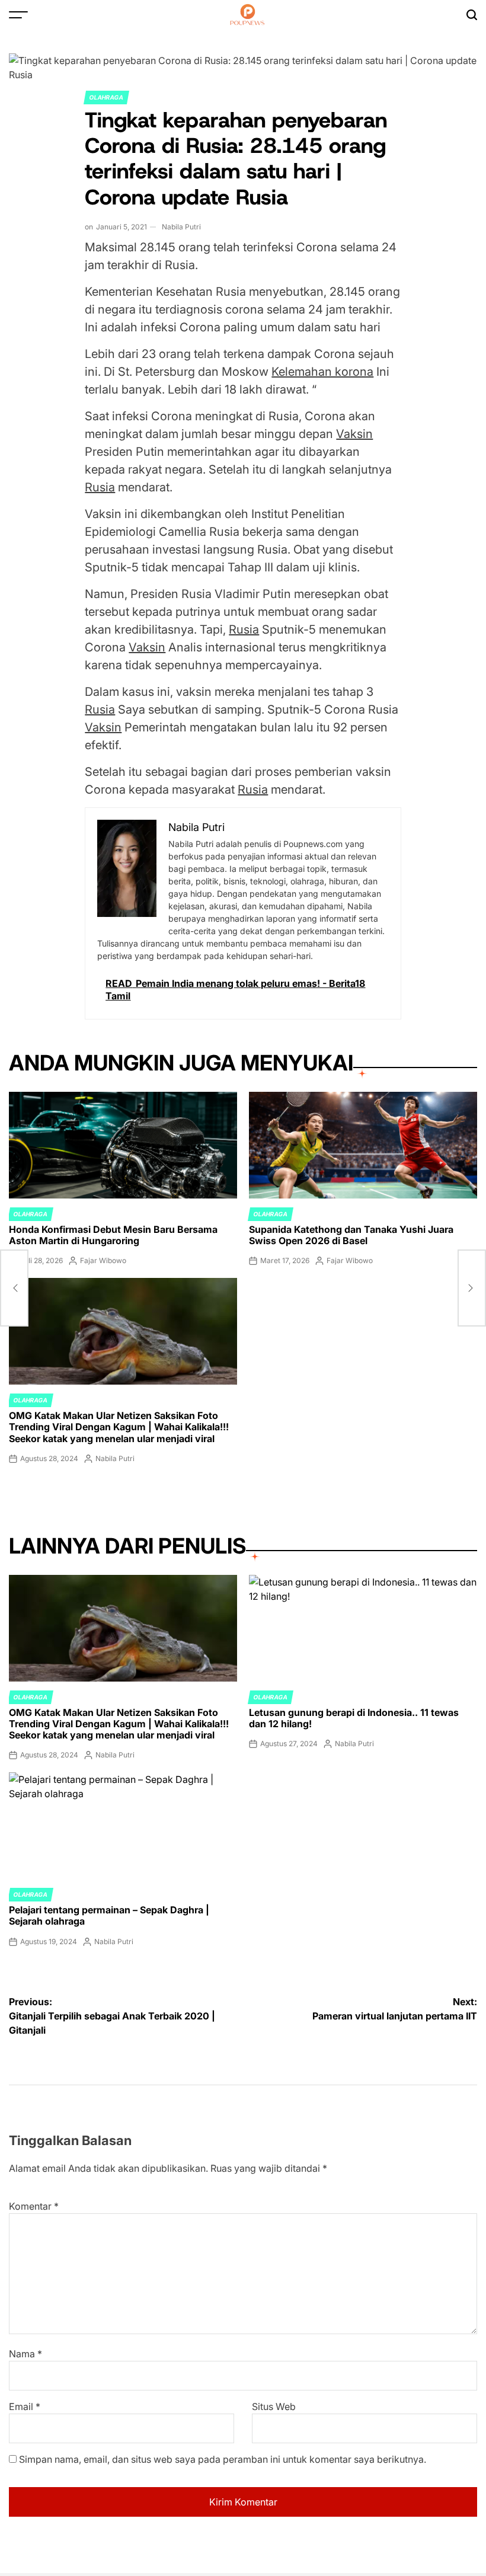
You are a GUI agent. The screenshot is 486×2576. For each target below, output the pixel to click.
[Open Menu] (18, 15)
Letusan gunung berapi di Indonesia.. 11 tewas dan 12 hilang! (354, 1718)
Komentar (34, 2206)
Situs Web (274, 2406)
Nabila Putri (181, 227)
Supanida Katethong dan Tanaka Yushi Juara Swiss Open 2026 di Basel (351, 1235)
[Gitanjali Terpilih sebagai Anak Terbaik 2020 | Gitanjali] (14, 1288)
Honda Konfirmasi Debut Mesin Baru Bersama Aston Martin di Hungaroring (113, 1235)
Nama (25, 2354)
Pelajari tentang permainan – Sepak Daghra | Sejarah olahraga (109, 1915)
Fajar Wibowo (103, 1260)
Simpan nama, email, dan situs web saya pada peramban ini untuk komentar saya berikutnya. (223, 2459)
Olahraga (106, 97)
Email (25, 2406)
